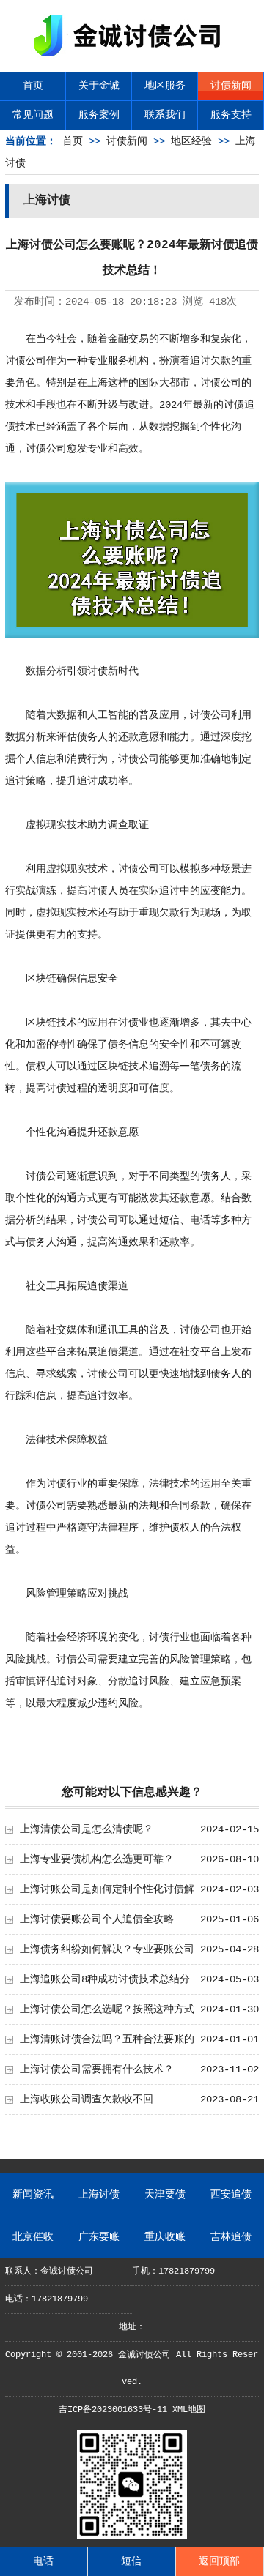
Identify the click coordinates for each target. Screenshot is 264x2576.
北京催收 (33, 2237)
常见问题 (33, 115)
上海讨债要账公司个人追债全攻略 (97, 1919)
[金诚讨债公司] (132, 59)
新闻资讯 (33, 2195)
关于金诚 (99, 86)
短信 (131, 2561)
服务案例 (99, 115)
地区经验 (191, 141)
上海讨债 (99, 2195)
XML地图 (189, 2410)
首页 (33, 86)
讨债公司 (26, 361)
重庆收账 (165, 2237)
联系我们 (165, 115)
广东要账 (99, 2237)
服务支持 (231, 115)
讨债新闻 (231, 86)
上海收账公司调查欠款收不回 (87, 2099)
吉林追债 (231, 2237)
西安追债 (231, 2195)
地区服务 (165, 86)
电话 (43, 2561)
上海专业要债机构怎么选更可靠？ (97, 1859)
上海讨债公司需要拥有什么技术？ (97, 2069)
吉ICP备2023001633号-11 (113, 2410)
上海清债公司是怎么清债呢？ (87, 1829)
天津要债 (165, 2195)
